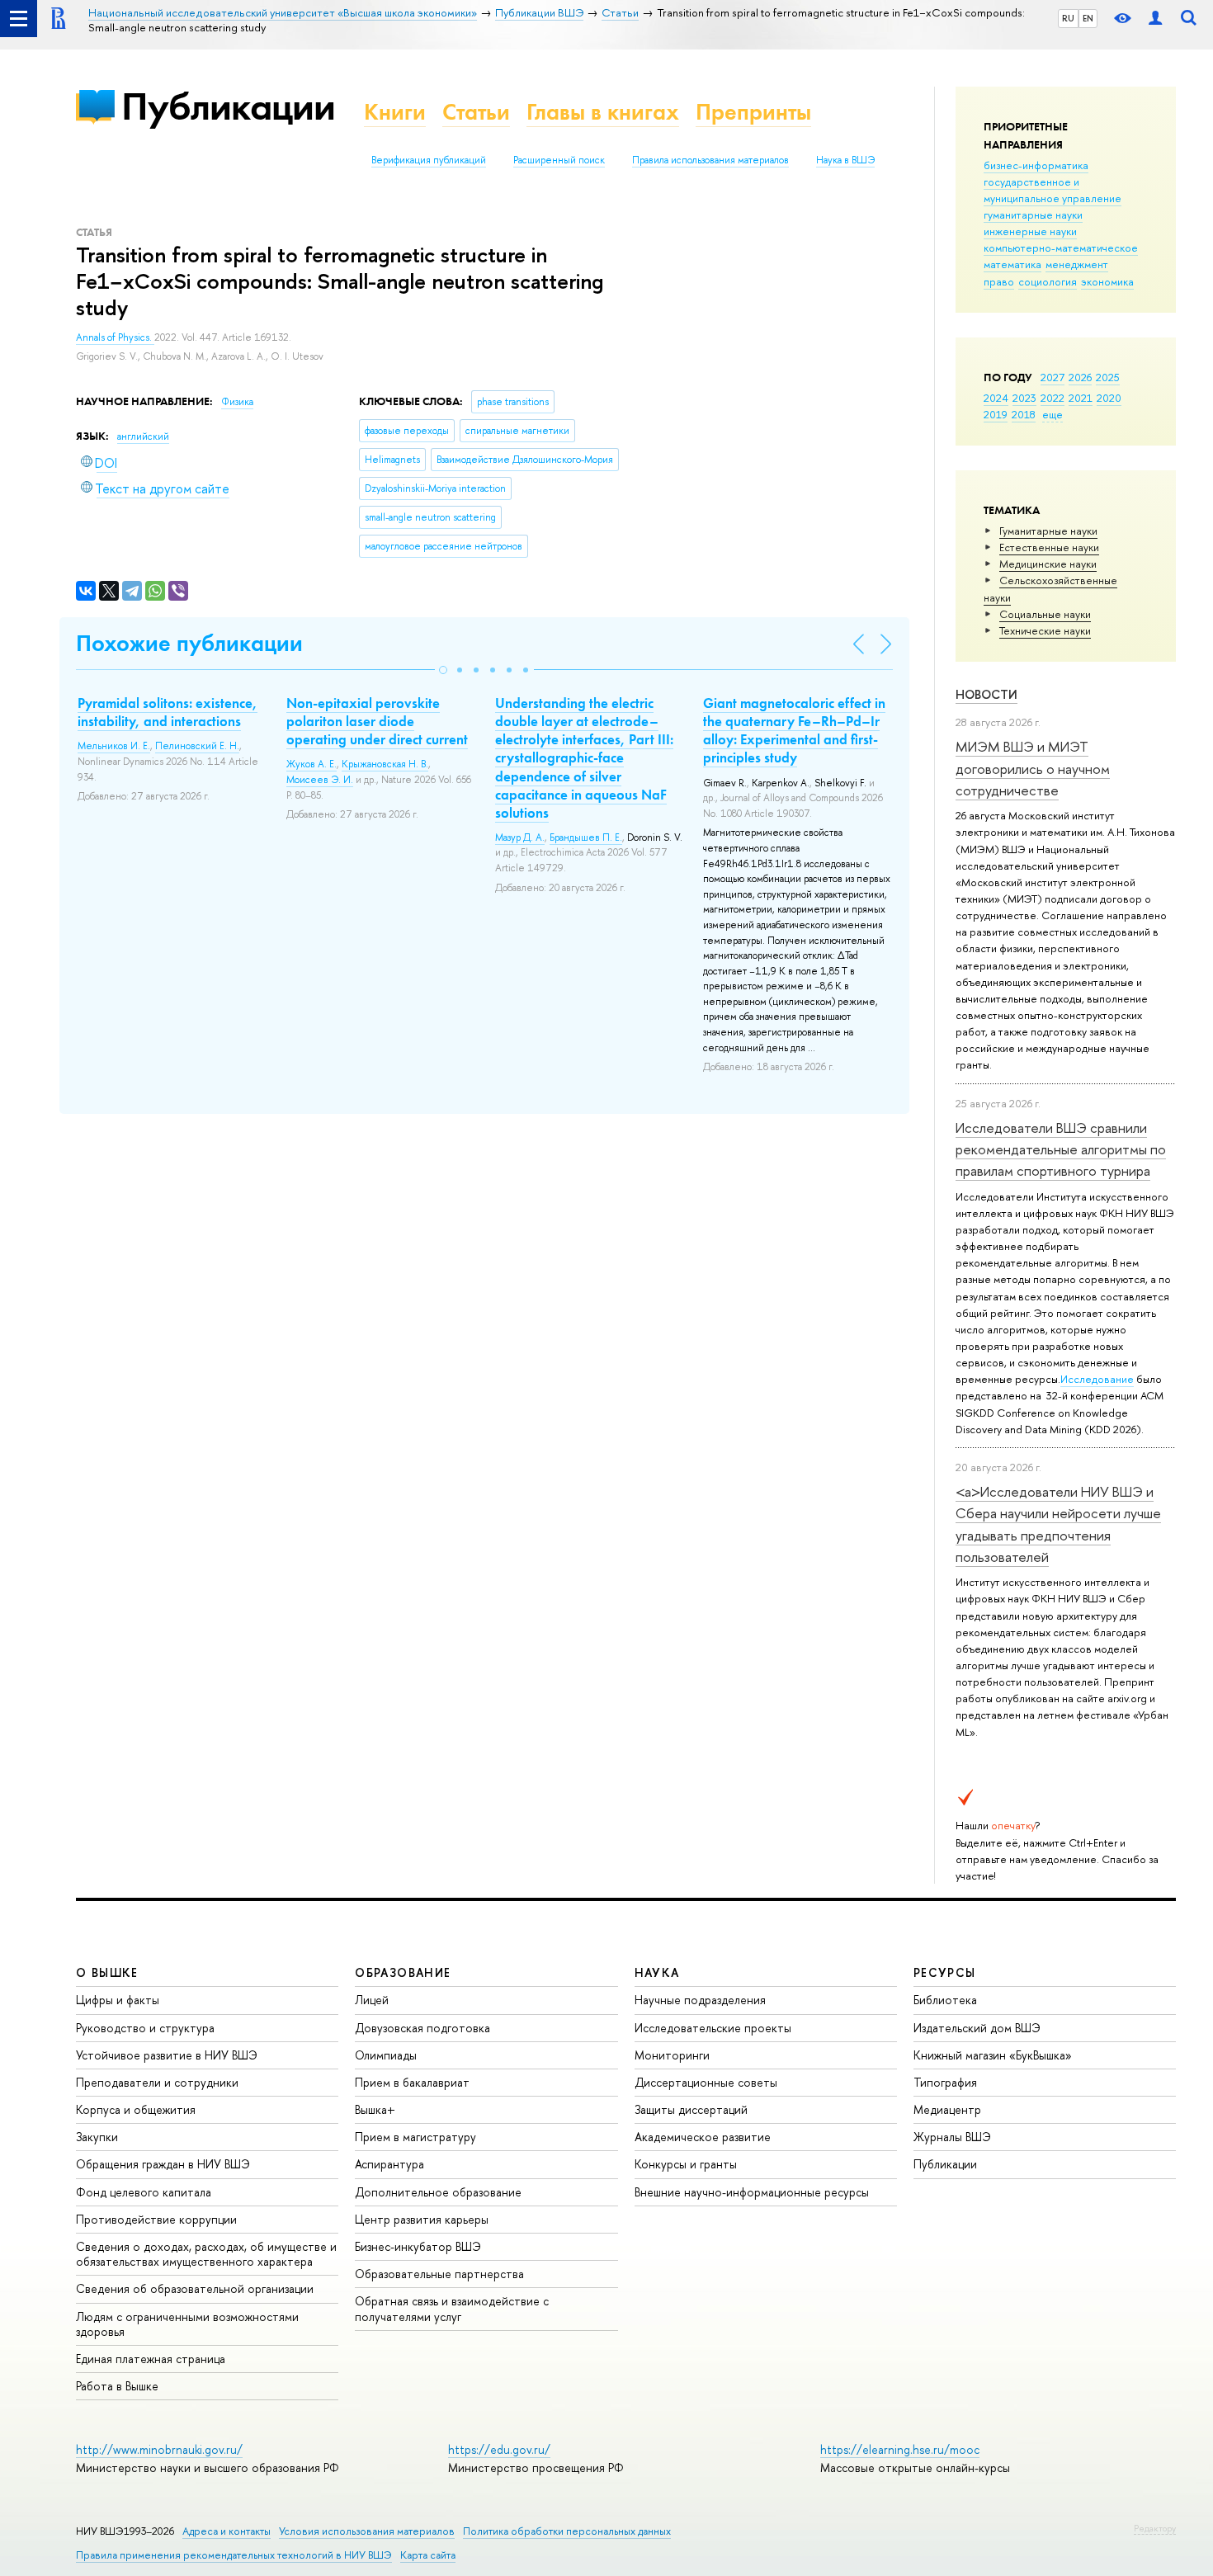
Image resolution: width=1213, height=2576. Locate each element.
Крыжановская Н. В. (385, 764)
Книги (395, 112)
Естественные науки (1049, 547)
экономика (1107, 281)
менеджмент (1077, 264)
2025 (1108, 377)
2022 (1053, 398)
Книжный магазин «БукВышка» (993, 2055)
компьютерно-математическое (1061, 248)
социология (1048, 281)
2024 (996, 398)
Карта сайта (428, 2555)
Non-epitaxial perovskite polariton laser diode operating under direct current (377, 721)
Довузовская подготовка (422, 2028)
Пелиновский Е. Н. (197, 746)
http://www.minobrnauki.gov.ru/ (159, 2449)
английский (143, 436)
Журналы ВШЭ (952, 2137)
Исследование (1097, 1379)
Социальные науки (1045, 614)
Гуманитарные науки (1048, 531)
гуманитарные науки (1033, 215)
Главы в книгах (603, 112)
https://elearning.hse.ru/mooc (900, 2449)
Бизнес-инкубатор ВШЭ (418, 2246)
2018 (1024, 414)
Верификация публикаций (429, 160)
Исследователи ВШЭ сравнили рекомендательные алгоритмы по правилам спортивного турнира (1061, 1149)
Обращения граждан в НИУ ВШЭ (163, 2164)
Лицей (372, 2000)
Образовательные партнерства (439, 2274)
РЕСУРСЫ (945, 1972)
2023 (1024, 398)
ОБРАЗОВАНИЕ (403, 1972)
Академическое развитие (703, 2137)
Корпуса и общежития (136, 2109)
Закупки (97, 2137)
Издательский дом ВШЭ (977, 2028)
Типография (945, 2082)
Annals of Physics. (115, 337)
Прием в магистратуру (415, 2137)
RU (1068, 18)
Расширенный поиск (559, 160)
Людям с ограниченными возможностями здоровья (187, 2324)
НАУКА (657, 1972)
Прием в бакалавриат (412, 2082)
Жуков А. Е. (312, 764)
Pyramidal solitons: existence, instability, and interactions (168, 712)
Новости (986, 694)
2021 (1081, 398)
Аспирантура (389, 2164)
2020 (1109, 398)
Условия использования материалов (367, 2531)
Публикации (228, 106)
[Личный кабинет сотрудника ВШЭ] (1155, 19)
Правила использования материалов (710, 160)
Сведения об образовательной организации (195, 2288)
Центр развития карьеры (422, 2219)
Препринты (753, 112)
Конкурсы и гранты (686, 2164)
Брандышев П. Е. (586, 837)
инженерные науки (1030, 231)
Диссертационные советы (706, 2082)
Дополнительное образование (438, 2192)
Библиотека (945, 2000)
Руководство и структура (145, 2028)
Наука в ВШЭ (845, 160)
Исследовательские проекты (713, 2028)
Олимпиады (386, 2055)
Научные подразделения (700, 2000)
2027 (1053, 377)
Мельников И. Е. (114, 746)
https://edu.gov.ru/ (499, 2449)
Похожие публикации (189, 643)
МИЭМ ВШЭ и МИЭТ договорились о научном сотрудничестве (1033, 768)
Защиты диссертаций (691, 2109)
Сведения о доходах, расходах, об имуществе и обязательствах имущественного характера (206, 2254)
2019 (996, 414)
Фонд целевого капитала (144, 2192)
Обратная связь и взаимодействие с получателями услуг (452, 2308)
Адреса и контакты (227, 2531)
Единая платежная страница (151, 2359)
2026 (1080, 377)
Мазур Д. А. (520, 837)
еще (1053, 414)
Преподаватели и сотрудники (157, 2082)
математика (1012, 264)
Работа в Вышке (117, 2386)
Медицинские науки (1048, 564)
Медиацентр (947, 2109)
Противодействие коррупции (156, 2219)
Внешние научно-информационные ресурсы (752, 2192)
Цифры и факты (118, 2000)
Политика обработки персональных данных (567, 2531)
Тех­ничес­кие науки (1045, 630)
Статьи (476, 112)
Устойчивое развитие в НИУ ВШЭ (167, 2055)
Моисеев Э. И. (320, 780)
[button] (443, 670)
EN (1088, 18)
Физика (237, 402)
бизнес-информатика (1036, 165)
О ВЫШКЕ (107, 1972)
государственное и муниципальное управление (1053, 190)
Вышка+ (375, 2109)
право (999, 281)
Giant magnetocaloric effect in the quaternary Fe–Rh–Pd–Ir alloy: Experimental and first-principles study (794, 730)
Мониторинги (672, 2055)
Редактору (1155, 2528)
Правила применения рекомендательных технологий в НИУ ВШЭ (234, 2555)
